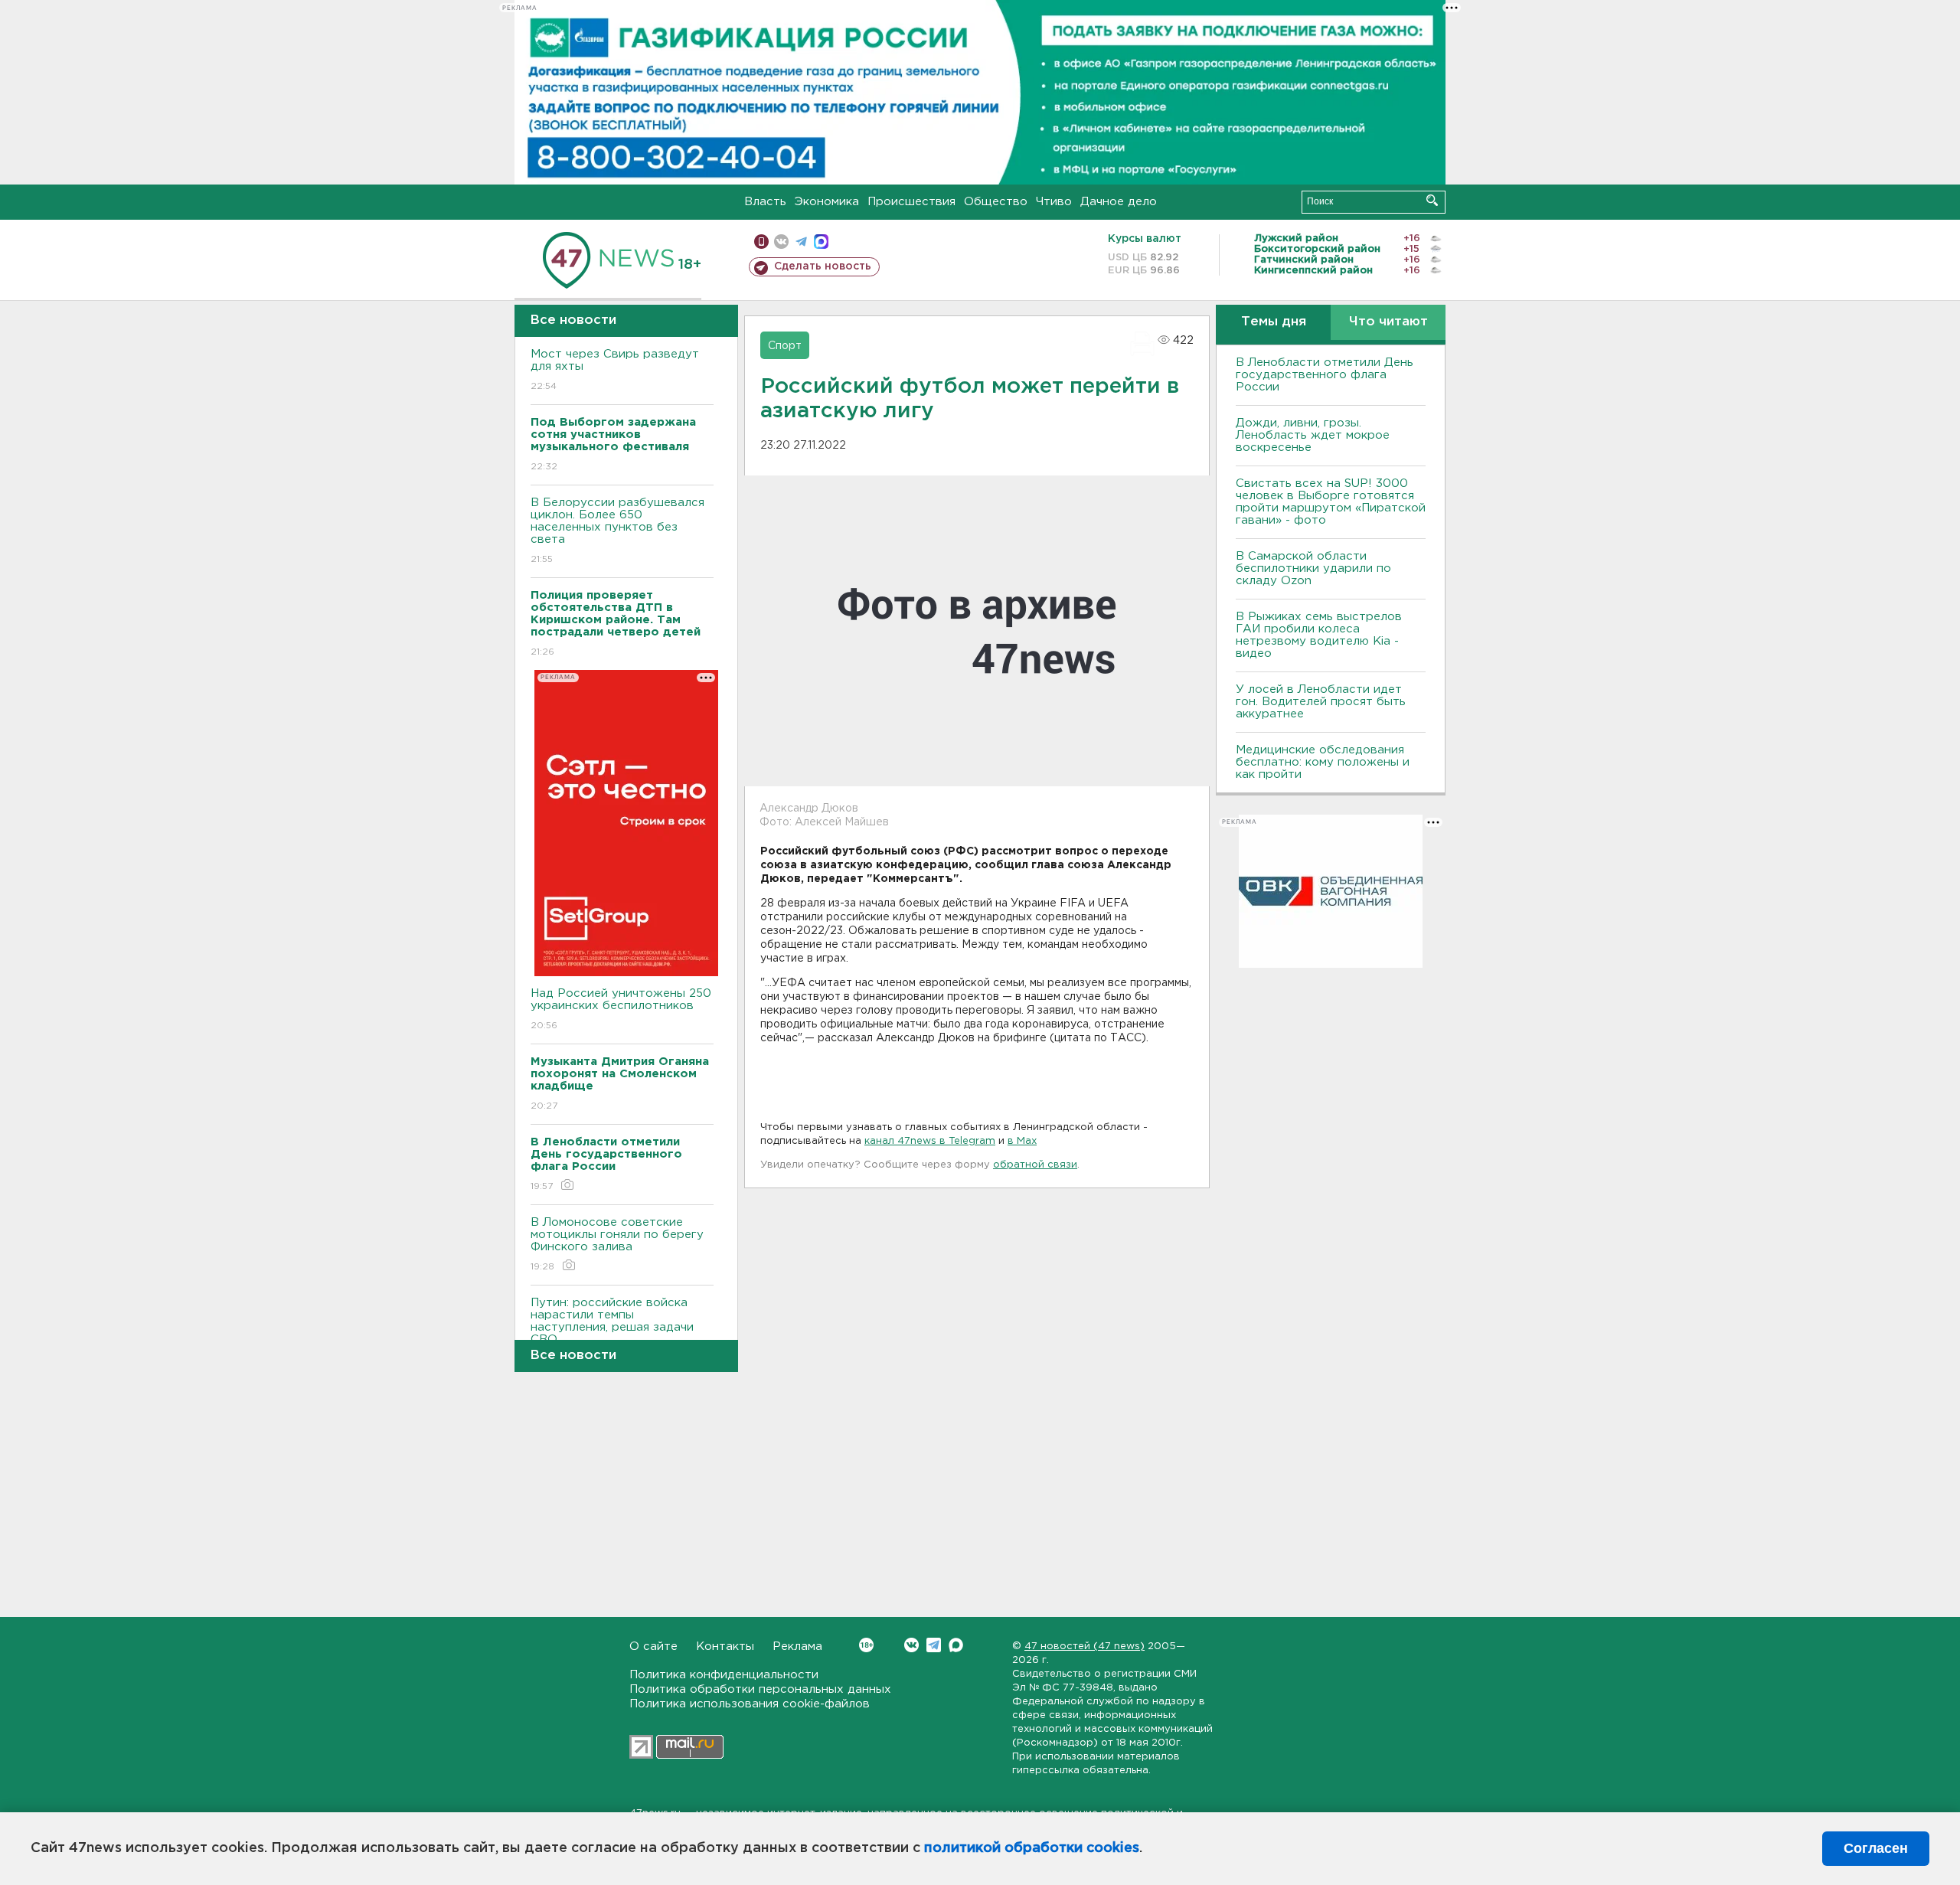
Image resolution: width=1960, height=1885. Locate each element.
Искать (1432, 200)
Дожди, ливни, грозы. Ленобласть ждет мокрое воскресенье (1313, 435)
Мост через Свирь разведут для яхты (615, 370)
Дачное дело (1119, 202)
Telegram (934, 1645)
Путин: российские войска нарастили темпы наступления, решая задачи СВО (612, 1331)
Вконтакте (911, 1645)
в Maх (1022, 1141)
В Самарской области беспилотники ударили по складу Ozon (1313, 568)
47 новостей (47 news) (1085, 1647)
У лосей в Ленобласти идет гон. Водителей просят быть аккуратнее (1321, 702)
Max (956, 1645)
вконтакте (781, 242)
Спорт (785, 346)
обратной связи (1035, 1165)
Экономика (827, 202)
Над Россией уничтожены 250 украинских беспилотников (621, 1009)
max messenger (821, 242)
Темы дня (1274, 322)
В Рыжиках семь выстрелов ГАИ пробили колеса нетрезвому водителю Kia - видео (1319, 635)
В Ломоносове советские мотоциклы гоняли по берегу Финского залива (617, 1244)
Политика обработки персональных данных (760, 1689)
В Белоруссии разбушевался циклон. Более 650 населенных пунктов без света (617, 531)
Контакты (725, 1647)
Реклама (797, 1647)
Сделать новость (823, 266)
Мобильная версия (761, 242)
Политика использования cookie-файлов (750, 1704)
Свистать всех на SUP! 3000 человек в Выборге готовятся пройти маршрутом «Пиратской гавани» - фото (1331, 502)
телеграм (801, 242)
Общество (996, 202)
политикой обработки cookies (1032, 1848)
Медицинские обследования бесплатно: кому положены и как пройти (1323, 762)
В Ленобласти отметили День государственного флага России (1325, 375)
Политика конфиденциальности (724, 1675)
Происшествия (911, 202)
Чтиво (1054, 202)
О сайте (653, 1647)
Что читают (1388, 322)
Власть (765, 202)
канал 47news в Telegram (930, 1141)
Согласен (1876, 1848)
